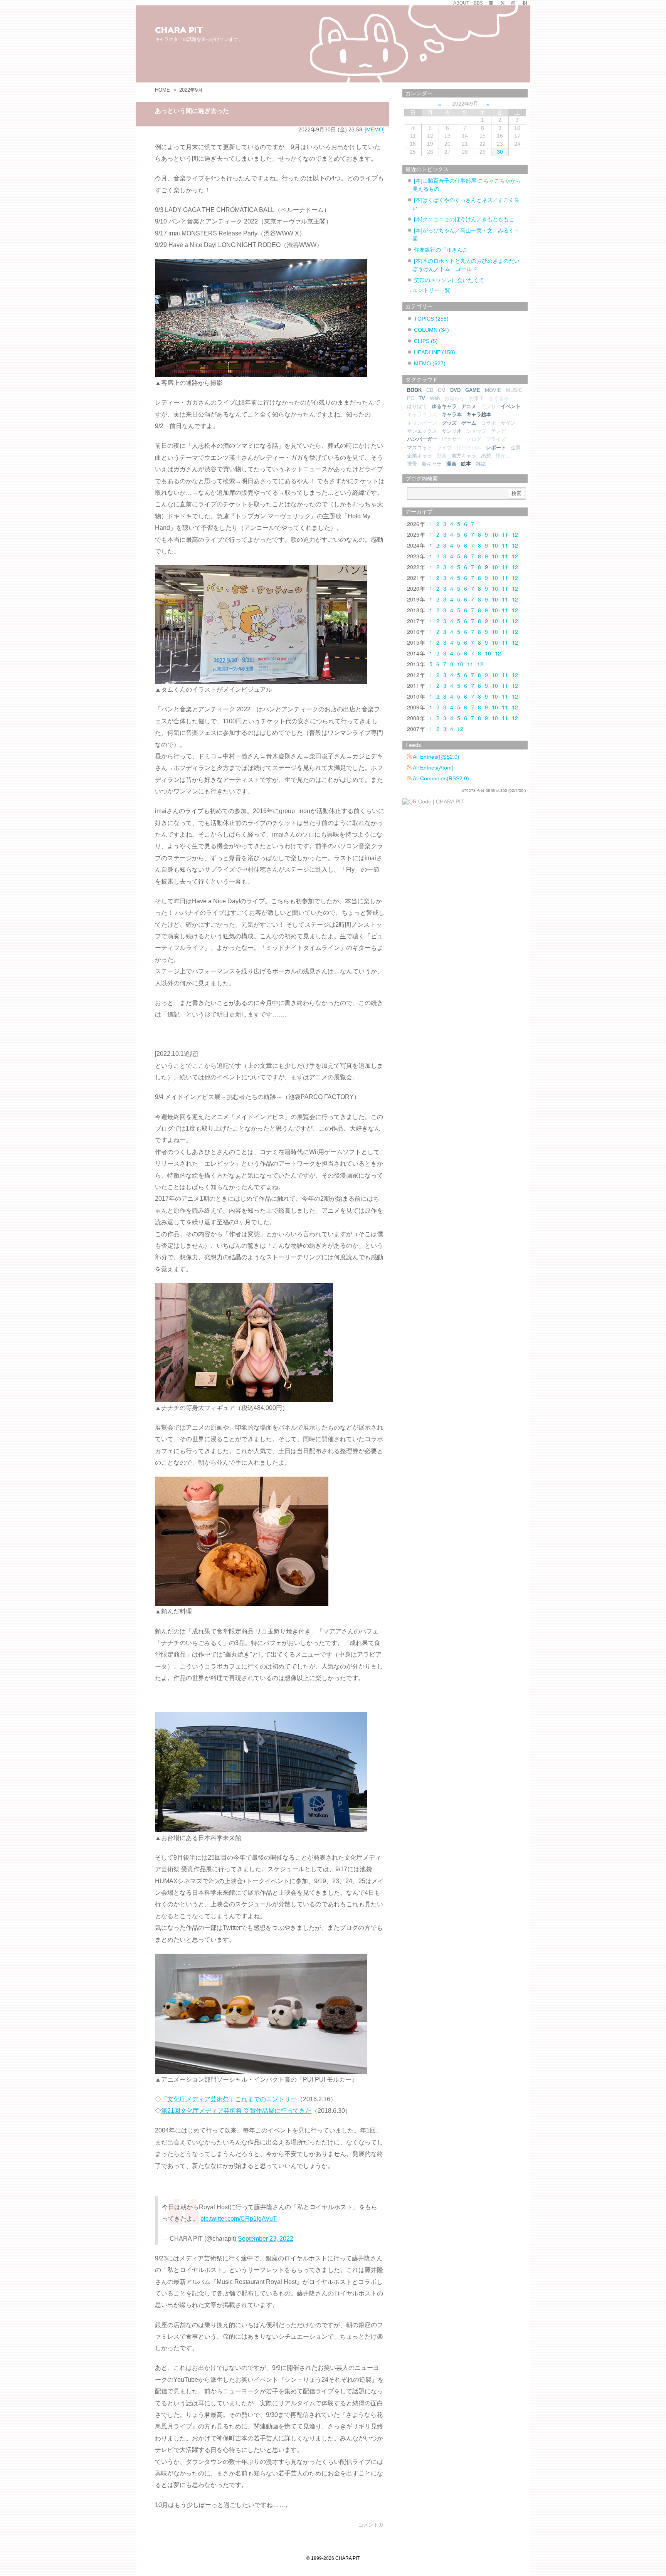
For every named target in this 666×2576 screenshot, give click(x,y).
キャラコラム (422, 414)
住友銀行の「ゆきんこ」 (444, 250)
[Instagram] (513, 3)
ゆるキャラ (444, 406)
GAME (473, 390)
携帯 (412, 464)
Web (435, 398)
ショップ (476, 431)
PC (410, 398)
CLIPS (426, 341)
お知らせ (454, 398)
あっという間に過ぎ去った (192, 111)
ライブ (444, 448)
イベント (511, 406)
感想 (486, 456)
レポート (496, 448)
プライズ (496, 439)
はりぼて (417, 406)
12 (515, 534)
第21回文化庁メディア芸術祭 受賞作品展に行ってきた (236, 2111)
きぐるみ (499, 398)
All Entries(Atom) (433, 768)
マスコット (420, 448)
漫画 (451, 464)
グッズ (449, 423)
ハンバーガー (422, 439)
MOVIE (493, 390)
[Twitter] (503, 3)
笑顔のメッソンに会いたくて (449, 280)
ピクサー (452, 439)
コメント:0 (371, 2525)
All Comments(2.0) (440, 778)
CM (442, 390)
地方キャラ (464, 456)
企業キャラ (420, 456)
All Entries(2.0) (436, 757)
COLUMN (431, 330)
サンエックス (422, 431)
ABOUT (461, 3)
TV (422, 398)
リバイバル (469, 448)
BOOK (414, 390)
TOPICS (431, 319)
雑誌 (481, 464)
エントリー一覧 (431, 290)
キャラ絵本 (479, 414)
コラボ (489, 423)
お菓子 (477, 398)
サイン (508, 423)
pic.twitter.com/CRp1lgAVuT (239, 2219)
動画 (442, 456)
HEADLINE (435, 352)
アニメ (469, 406)
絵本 (466, 464)
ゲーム (469, 423)
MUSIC (514, 390)
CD (430, 390)
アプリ (489, 406)
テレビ (499, 431)
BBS (478, 3)
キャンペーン (422, 423)
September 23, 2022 (266, 2239)
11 (505, 534)
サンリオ (452, 431)
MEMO (375, 129)
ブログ (474, 439)
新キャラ (432, 464)
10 (495, 534)
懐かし (503, 456)
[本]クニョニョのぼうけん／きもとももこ (464, 219)
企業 (516, 448)
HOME (162, 90)
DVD (455, 390)
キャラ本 (452, 414)
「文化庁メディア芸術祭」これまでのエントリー (229, 2099)
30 (500, 152)
